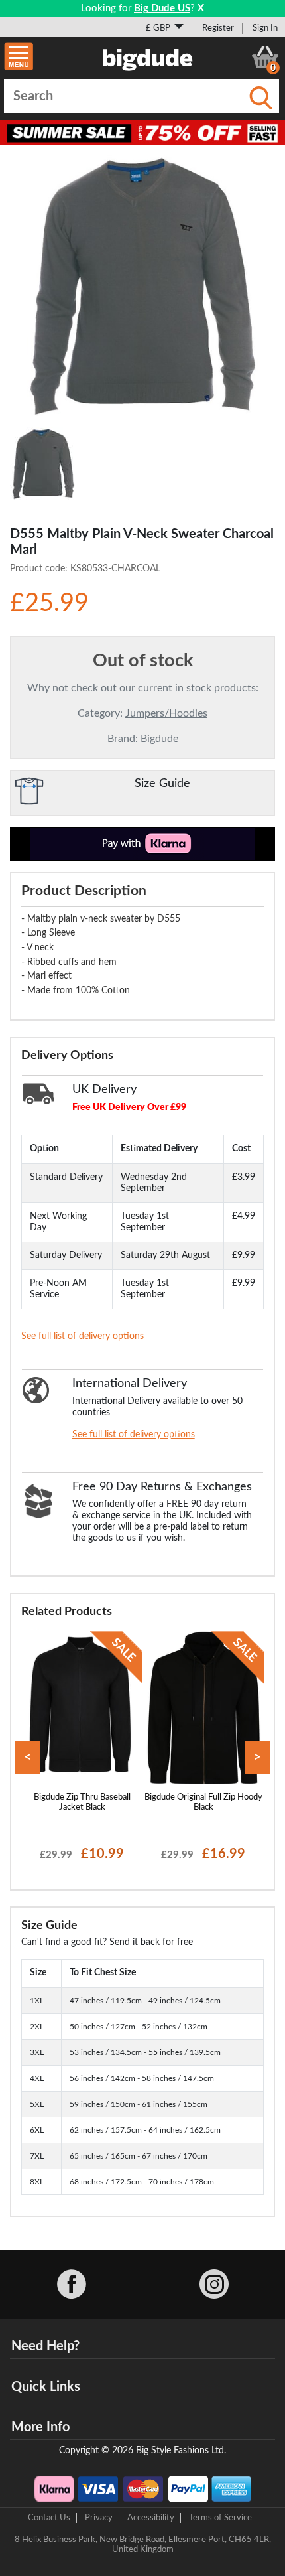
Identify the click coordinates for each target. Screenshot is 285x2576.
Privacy (99, 2518)
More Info (40, 2427)
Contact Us (49, 2518)
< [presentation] (28, 1757)
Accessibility (151, 2518)
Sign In (265, 28)
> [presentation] (257, 1757)
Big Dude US (162, 8)
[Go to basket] (265, 57)
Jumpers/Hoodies (166, 713)
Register (218, 28)
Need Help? (45, 2346)
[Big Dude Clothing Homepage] (148, 57)
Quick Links (46, 2387)
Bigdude (159, 739)
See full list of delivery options (83, 1336)
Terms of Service (220, 2518)
